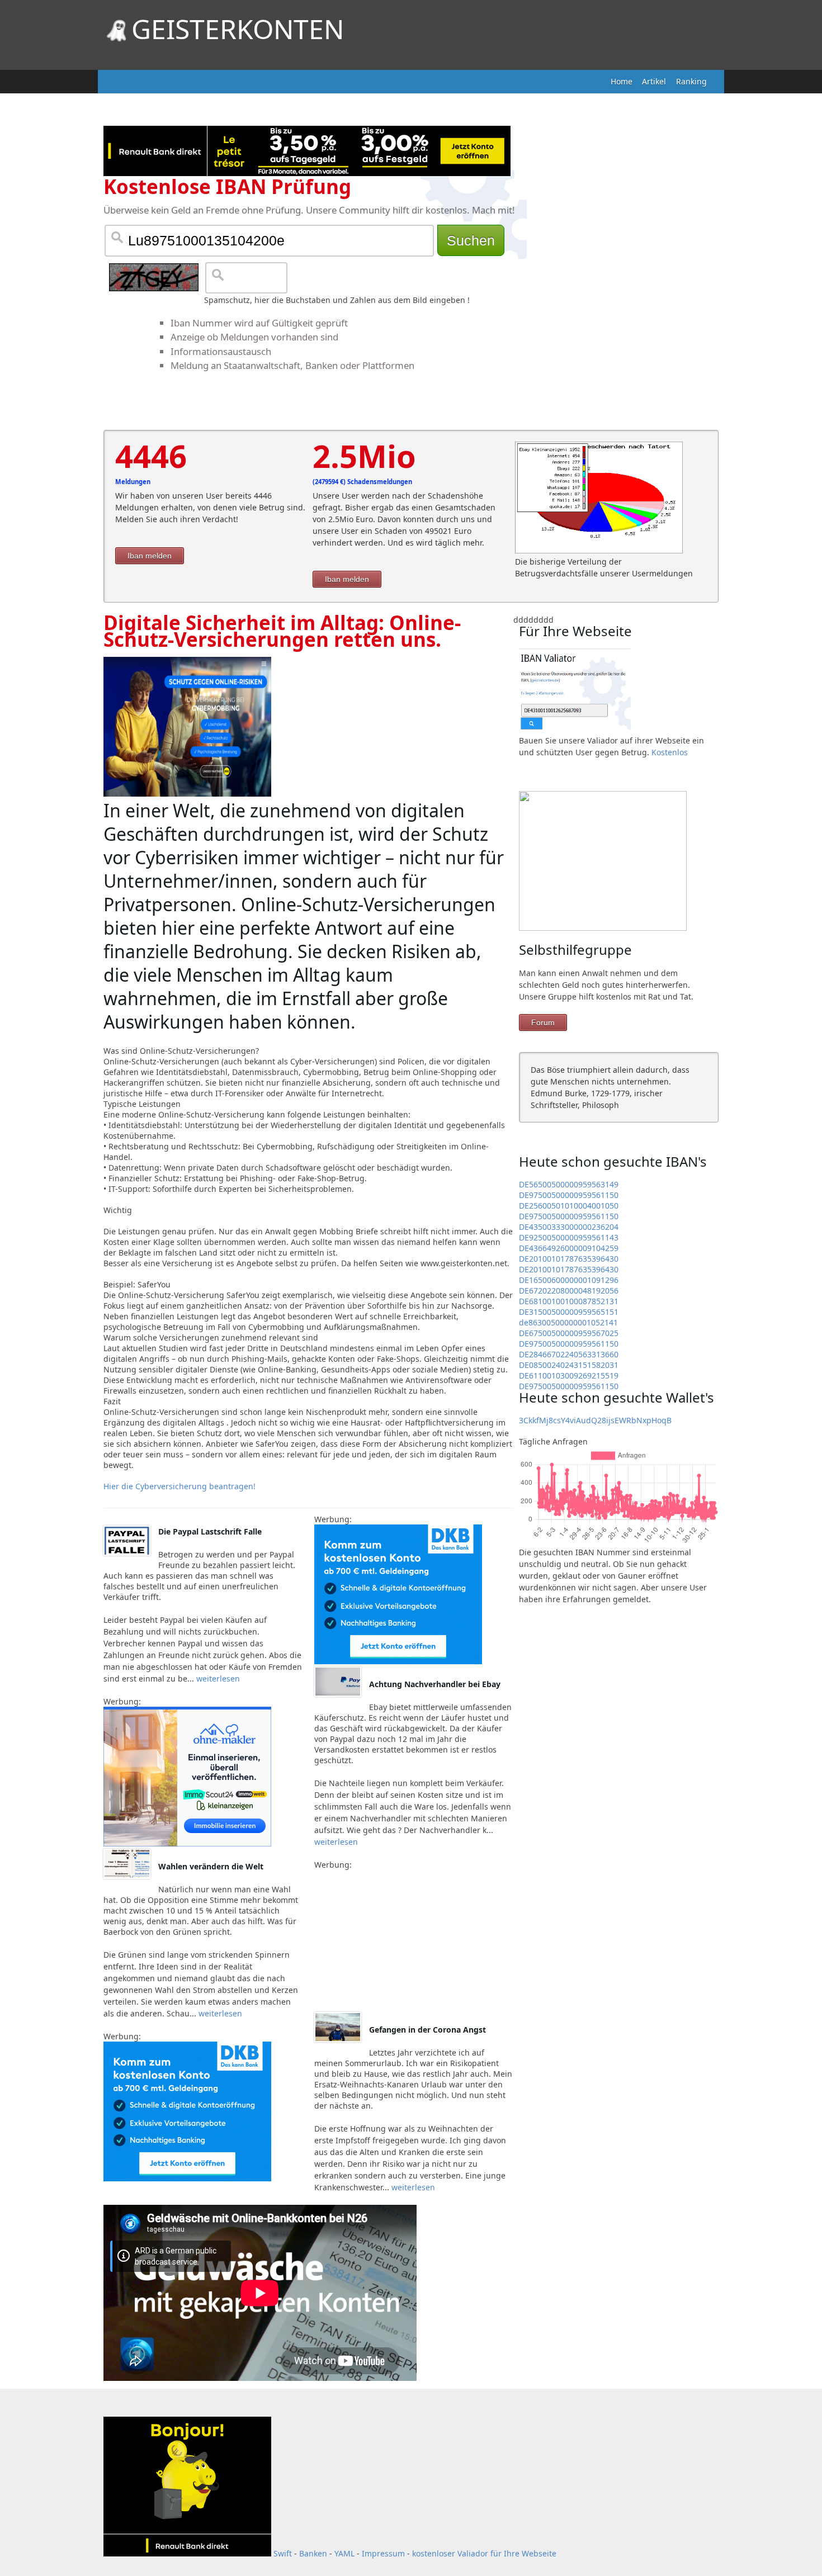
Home (622, 81)
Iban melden (150, 556)
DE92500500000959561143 (569, 1237)
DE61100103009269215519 (569, 1375)
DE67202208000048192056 (569, 1291)
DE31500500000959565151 (569, 1312)
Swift (283, 2553)
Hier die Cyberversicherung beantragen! (179, 1486)
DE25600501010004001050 (569, 1206)
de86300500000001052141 (568, 1322)
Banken (313, 2553)
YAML (344, 2553)
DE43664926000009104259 (569, 1248)
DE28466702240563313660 (569, 1354)
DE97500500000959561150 (569, 1195)
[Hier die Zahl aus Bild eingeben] (154, 277)
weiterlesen (217, 1678)
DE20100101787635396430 (569, 1259)
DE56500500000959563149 (569, 1184)
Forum (543, 1022)
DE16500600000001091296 (569, 1280)
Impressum (383, 2553)
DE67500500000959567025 (569, 1333)
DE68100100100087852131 (569, 1301)
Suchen (471, 240)
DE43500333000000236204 (569, 1227)
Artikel (654, 81)
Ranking (691, 81)
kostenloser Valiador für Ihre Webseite (484, 2553)
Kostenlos (670, 752)
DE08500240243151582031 (569, 1365)
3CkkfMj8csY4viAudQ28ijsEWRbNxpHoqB (595, 1420)
